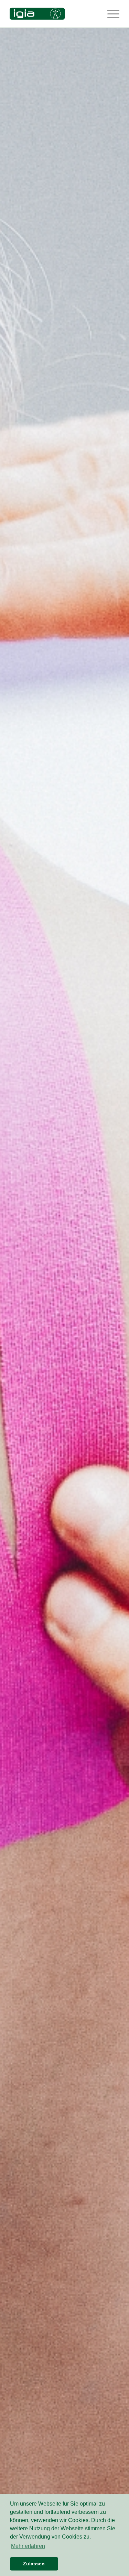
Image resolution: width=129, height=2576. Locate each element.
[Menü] (110, 14)
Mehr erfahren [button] (28, 2546)
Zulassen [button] (34, 2564)
